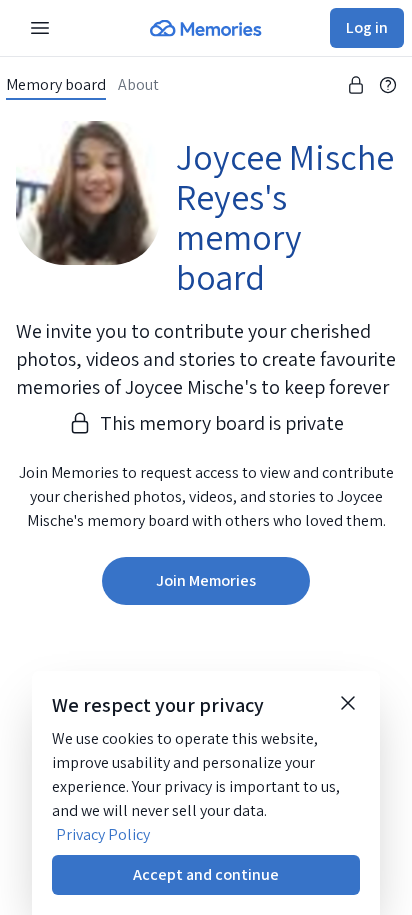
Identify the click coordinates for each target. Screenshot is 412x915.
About (138, 85)
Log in (367, 27)
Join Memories (206, 580)
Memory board (56, 85)
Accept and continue (206, 874)
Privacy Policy (103, 834)
